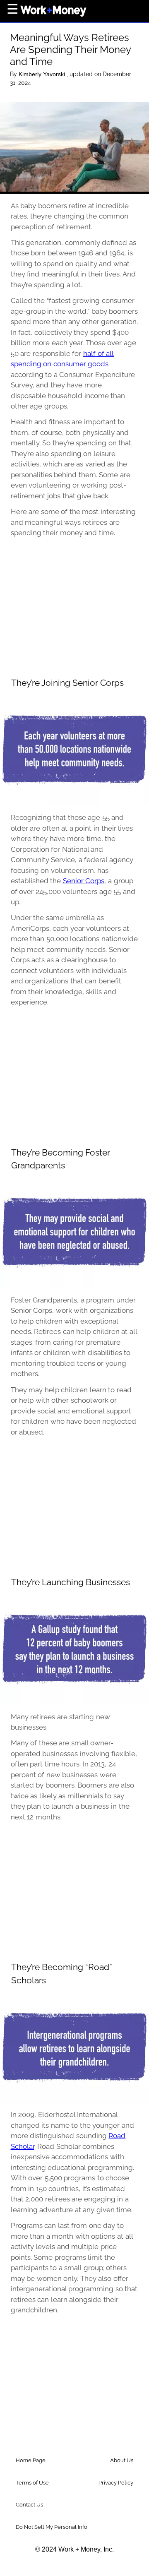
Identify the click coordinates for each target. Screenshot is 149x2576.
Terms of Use (32, 2483)
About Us (122, 2460)
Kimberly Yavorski (43, 74)
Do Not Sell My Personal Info (52, 2527)
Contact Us (29, 2505)
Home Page (31, 2460)
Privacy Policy (116, 2483)
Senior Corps (84, 881)
